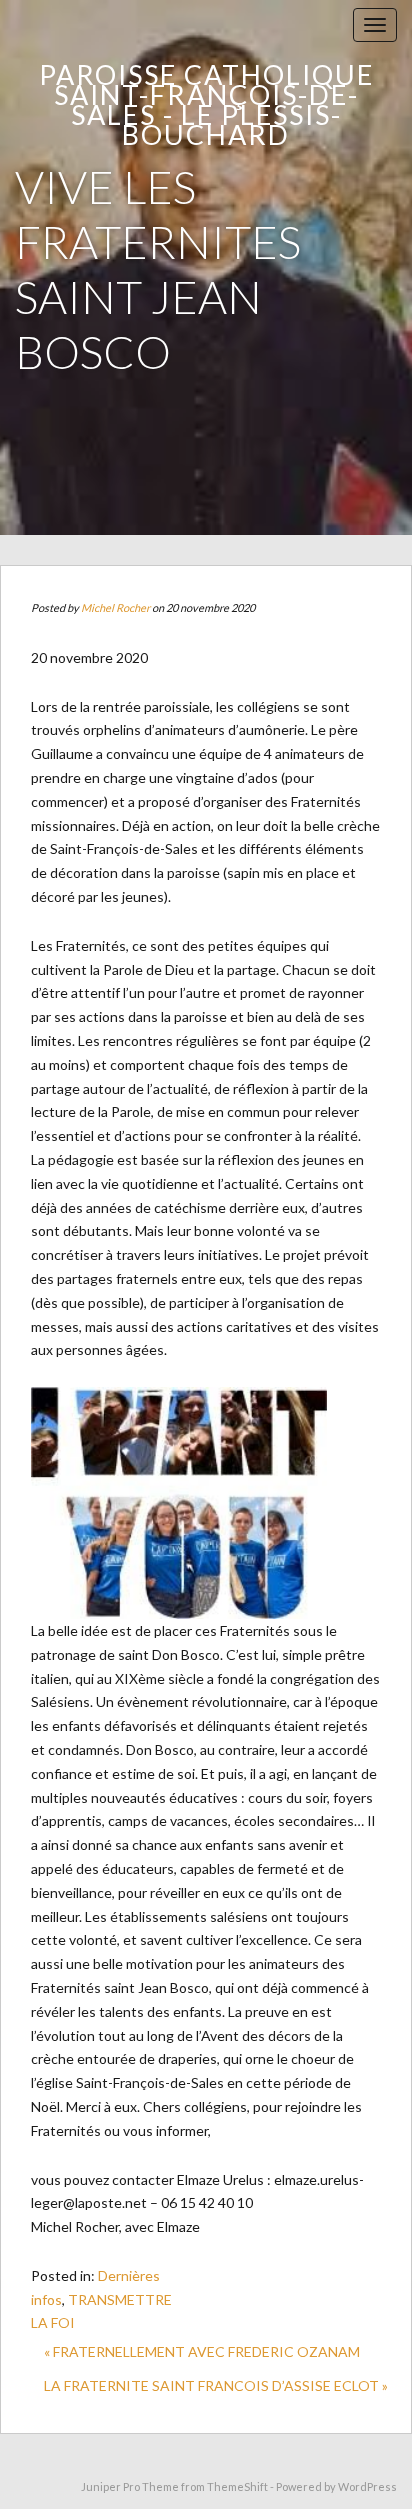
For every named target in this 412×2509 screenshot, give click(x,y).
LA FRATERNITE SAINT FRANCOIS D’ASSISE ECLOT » (216, 2385)
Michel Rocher (115, 607)
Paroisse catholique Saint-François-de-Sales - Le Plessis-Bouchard (206, 104)
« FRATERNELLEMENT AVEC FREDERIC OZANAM (202, 2351)
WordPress (367, 2486)
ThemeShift (237, 2486)
